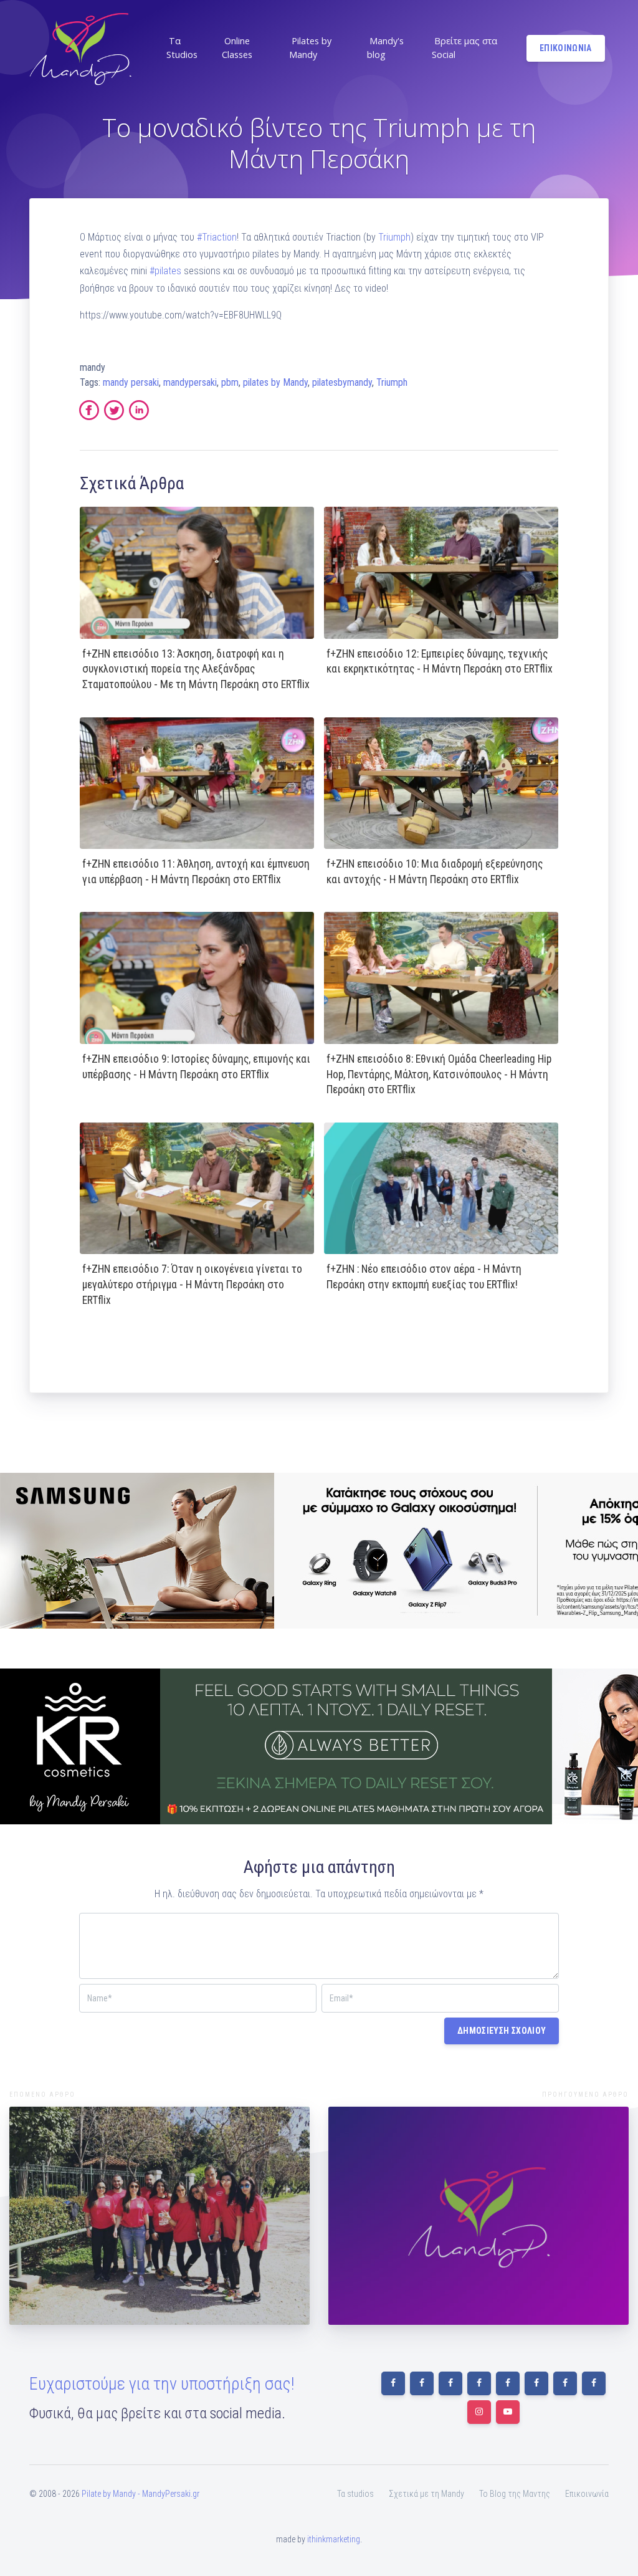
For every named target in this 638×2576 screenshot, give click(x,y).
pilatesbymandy (342, 382)
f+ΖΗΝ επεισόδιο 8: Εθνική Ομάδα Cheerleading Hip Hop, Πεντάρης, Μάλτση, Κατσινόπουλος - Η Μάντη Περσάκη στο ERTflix (439, 1074)
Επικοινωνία (587, 2494)
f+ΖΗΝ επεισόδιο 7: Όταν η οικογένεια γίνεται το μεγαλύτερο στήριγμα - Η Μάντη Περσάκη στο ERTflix (192, 1284)
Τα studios (355, 2494)
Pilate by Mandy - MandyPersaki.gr (140, 2494)
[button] (187, 48)
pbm (230, 382)
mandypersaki (190, 382)
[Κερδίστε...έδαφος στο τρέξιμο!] (478, 2216)
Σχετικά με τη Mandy (426, 2494)
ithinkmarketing (334, 2539)
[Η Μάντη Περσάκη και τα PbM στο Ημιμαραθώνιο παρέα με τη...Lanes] (159, 2216)
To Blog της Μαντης (515, 2494)
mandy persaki (131, 382)
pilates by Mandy (275, 382)
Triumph (394, 237)
